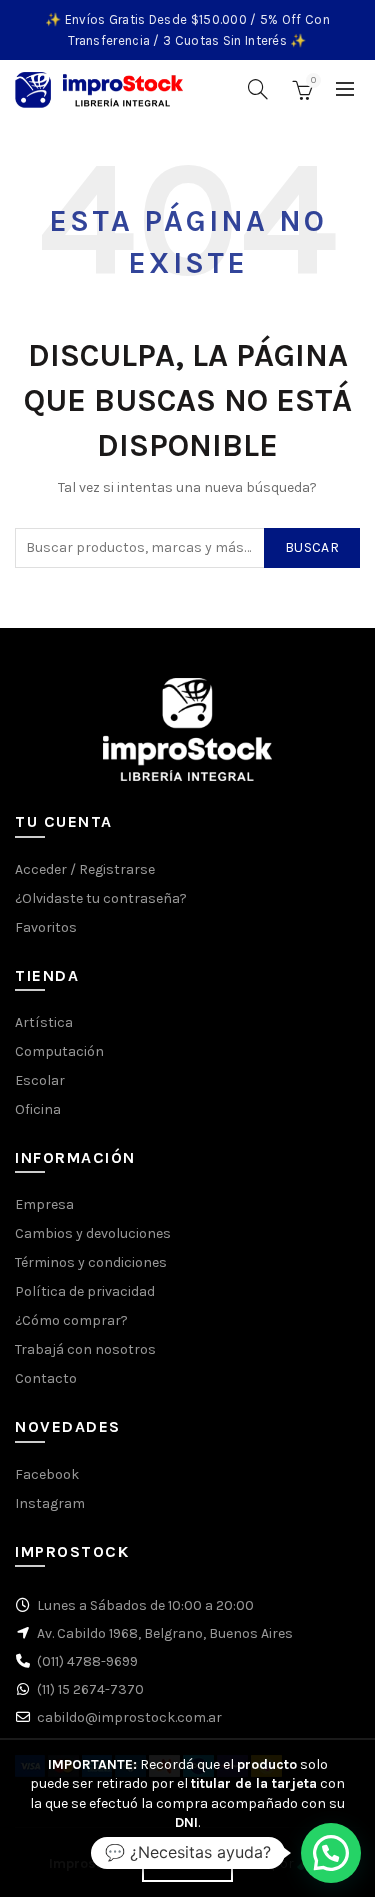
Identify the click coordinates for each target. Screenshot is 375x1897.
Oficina (38, 1109)
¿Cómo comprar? (71, 1320)
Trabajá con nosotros (85, 1349)
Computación (59, 1051)
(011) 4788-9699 (87, 1661)
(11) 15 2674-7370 (90, 1689)
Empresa (44, 1204)
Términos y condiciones (91, 1262)
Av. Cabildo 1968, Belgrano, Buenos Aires (165, 1633)
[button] (331, 1853)
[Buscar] (258, 89)
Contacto (46, 1378)
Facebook (47, 1474)
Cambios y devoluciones (93, 1233)
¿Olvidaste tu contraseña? (101, 898)
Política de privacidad (85, 1291)
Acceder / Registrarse (85, 869)
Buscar (312, 547)
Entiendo (187, 1865)
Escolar (40, 1080)
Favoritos (46, 927)
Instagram (50, 1503)
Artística (44, 1022)
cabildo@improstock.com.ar (129, 1717)
